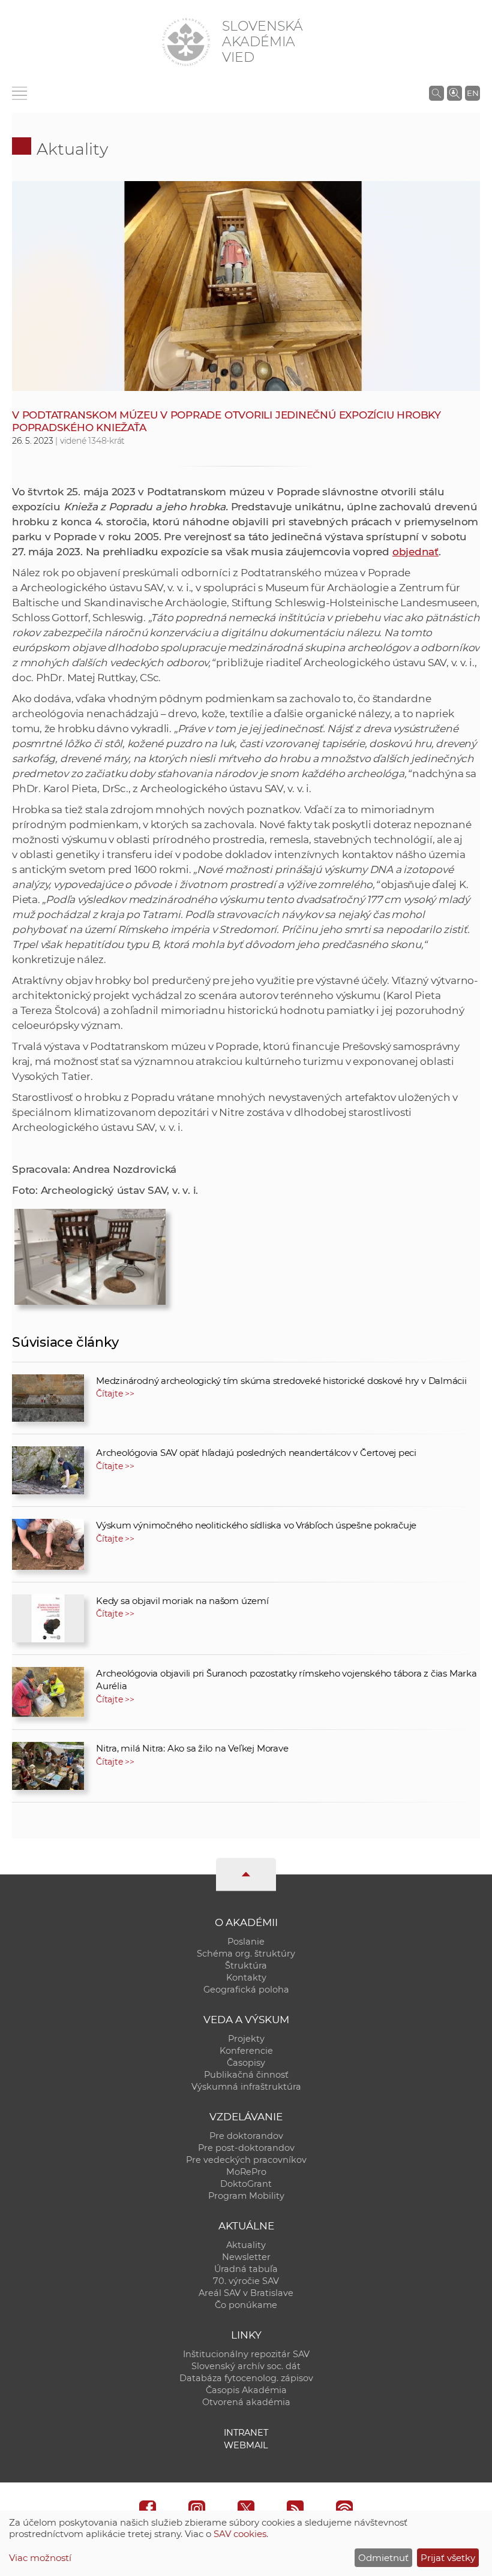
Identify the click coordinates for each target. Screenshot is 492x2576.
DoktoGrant (246, 2184)
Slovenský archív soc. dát (246, 2366)
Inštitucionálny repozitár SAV (246, 2354)
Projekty (246, 2039)
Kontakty (246, 1978)
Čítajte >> (115, 1394)
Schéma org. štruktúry (246, 1954)
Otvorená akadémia (246, 2402)
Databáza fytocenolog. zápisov (246, 2378)
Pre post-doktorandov (246, 2148)
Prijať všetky (448, 2558)
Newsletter (246, 2257)
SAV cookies (240, 2534)
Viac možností (40, 2558)
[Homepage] (186, 42)
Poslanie (246, 1942)
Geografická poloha (246, 1990)
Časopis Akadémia (246, 2390)
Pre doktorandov (246, 2136)
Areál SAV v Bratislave (246, 2293)
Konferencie (246, 2051)
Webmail (246, 2445)
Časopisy (246, 2063)
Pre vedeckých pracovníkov (246, 2160)
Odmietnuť (383, 2558)
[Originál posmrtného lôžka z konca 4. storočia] (90, 1253)
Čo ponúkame (246, 2305)
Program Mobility (246, 2196)
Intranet (246, 2433)
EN (473, 93)
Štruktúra (246, 1966)
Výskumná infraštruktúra (246, 2087)
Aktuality (72, 149)
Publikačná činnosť (246, 2075)
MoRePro (246, 2172)
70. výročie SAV (246, 2281)
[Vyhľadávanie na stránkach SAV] (436, 93)
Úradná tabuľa (246, 2269)
